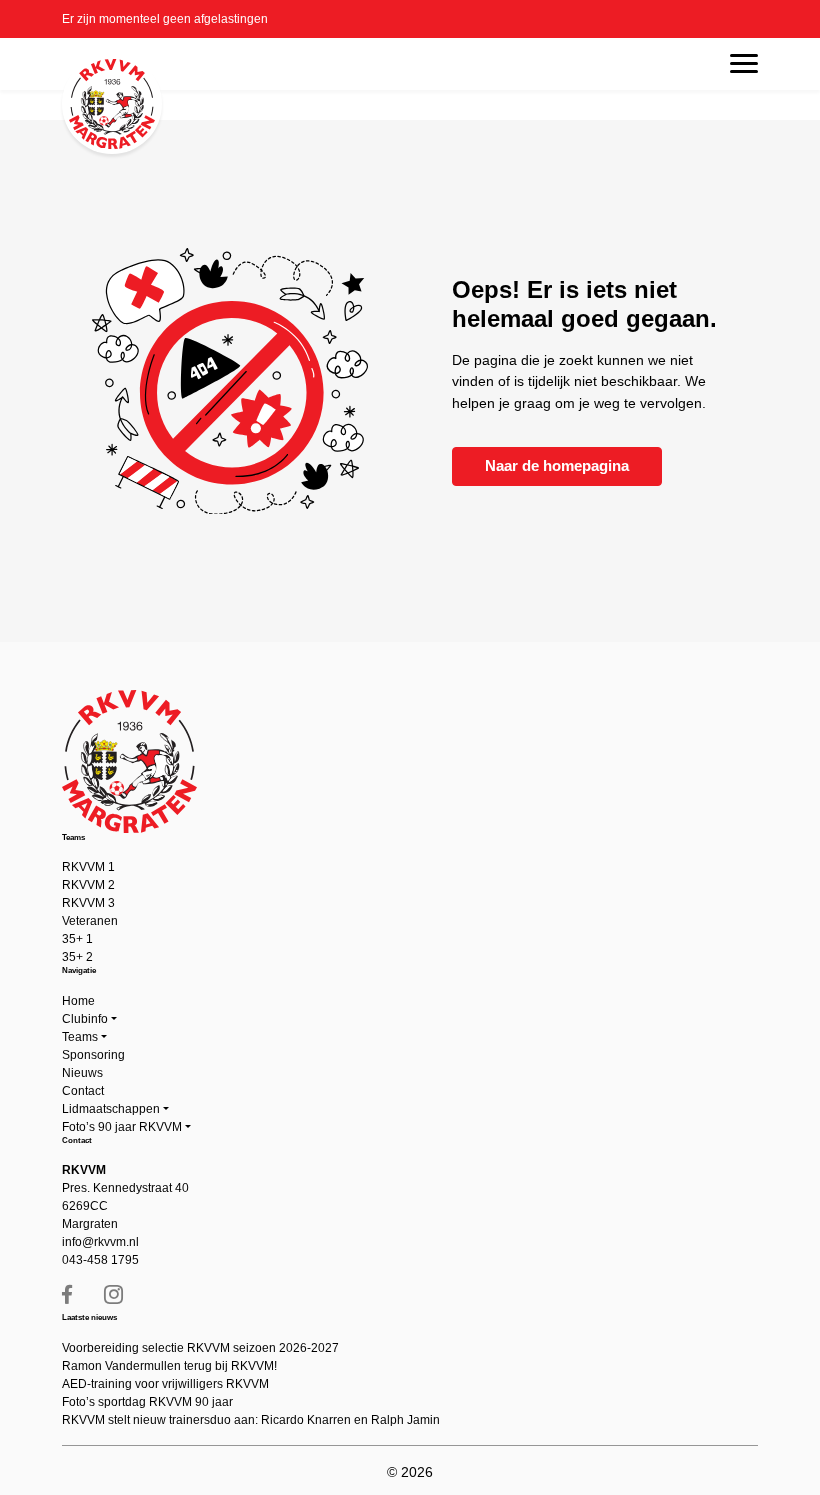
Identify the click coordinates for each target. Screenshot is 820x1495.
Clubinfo (85, 1019)
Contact (83, 1091)
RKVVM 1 (88, 867)
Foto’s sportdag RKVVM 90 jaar (147, 1402)
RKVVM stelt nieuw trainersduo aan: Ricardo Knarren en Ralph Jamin (251, 1420)
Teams (80, 1037)
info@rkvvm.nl (100, 1242)
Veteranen (90, 921)
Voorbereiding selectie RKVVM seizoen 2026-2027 (200, 1348)
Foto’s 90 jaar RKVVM (122, 1127)
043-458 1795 (100, 1260)
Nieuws (82, 1073)
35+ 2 (77, 957)
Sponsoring (93, 1055)
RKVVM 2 (88, 885)
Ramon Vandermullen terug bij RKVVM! (169, 1366)
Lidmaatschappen (111, 1109)
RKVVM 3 (88, 903)
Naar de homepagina (557, 465)
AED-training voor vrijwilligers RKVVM (165, 1384)
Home (78, 1001)
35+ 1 (77, 939)
